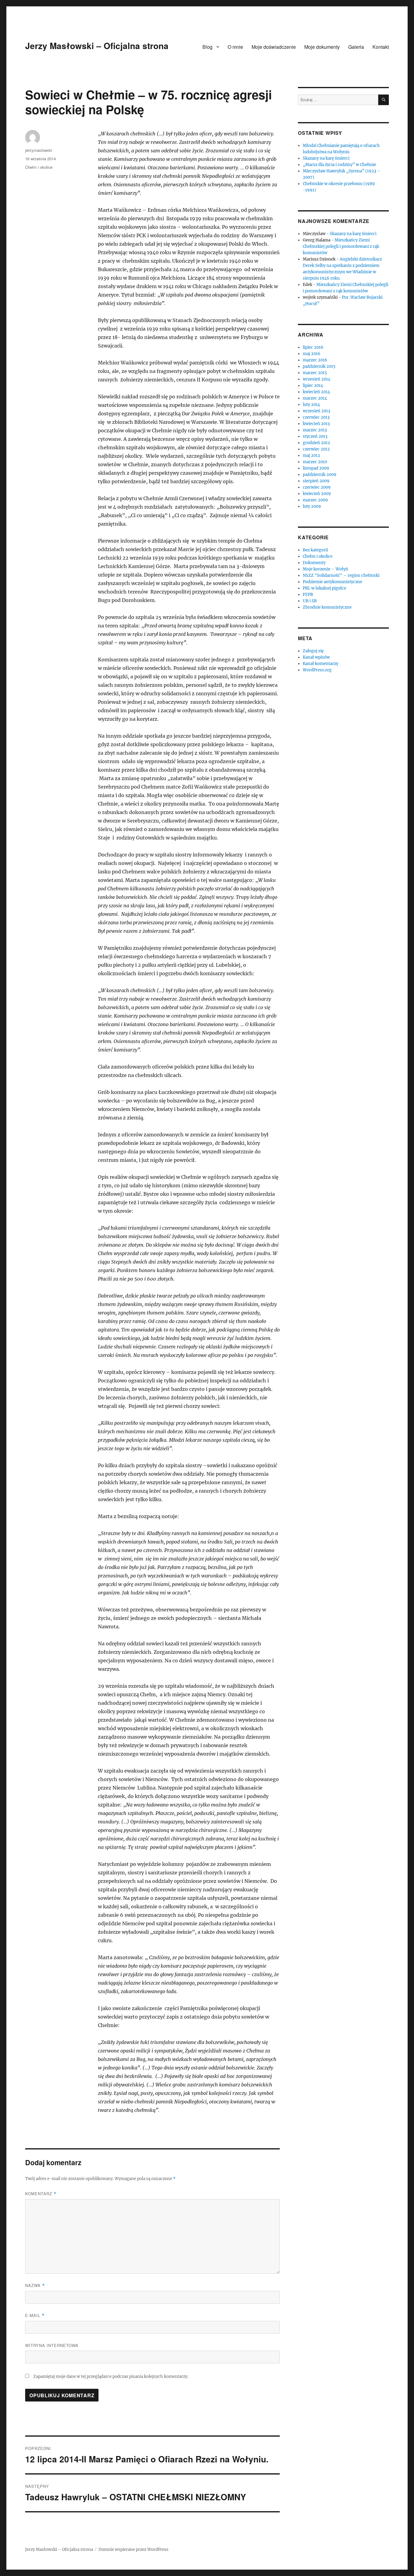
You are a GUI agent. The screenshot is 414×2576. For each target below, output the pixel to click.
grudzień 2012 (316, 443)
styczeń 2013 (315, 436)
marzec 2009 (315, 500)
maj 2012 (311, 455)
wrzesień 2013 (316, 411)
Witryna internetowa (52, 2345)
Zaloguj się (313, 651)
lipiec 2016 (313, 347)
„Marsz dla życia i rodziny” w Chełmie (339, 165)
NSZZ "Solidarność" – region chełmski (341, 575)
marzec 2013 (315, 430)
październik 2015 (319, 366)
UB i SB (310, 601)
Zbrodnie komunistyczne (327, 607)
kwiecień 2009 (317, 494)
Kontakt (381, 47)
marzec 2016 (315, 360)
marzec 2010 (315, 462)
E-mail (35, 2315)
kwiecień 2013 (316, 424)
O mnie (235, 47)
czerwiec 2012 (316, 449)
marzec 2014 (315, 398)
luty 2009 (312, 506)
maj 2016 (312, 354)
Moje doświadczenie (274, 47)
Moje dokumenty (322, 47)
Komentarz (41, 2194)
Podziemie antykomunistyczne (332, 582)
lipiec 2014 (313, 386)
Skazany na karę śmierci (326, 158)
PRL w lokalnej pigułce (324, 588)
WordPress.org (317, 670)
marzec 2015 (315, 373)
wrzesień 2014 (317, 379)
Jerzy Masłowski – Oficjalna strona (97, 46)
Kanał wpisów (316, 657)
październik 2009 (320, 475)
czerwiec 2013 (316, 417)
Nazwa (35, 2285)
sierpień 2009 (316, 481)
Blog (207, 47)
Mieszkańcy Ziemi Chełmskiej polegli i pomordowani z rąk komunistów (341, 246)
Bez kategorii (315, 550)
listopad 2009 (316, 468)
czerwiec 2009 (317, 487)
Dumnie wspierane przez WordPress (134, 2549)
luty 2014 (311, 405)
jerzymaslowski (39, 150)
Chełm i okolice (39, 167)
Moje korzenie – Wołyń (326, 569)
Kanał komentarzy (321, 664)
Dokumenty (314, 563)
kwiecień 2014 (316, 392)
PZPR (308, 595)
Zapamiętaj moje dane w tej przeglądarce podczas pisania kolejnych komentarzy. (111, 2377)
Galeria (356, 47)
